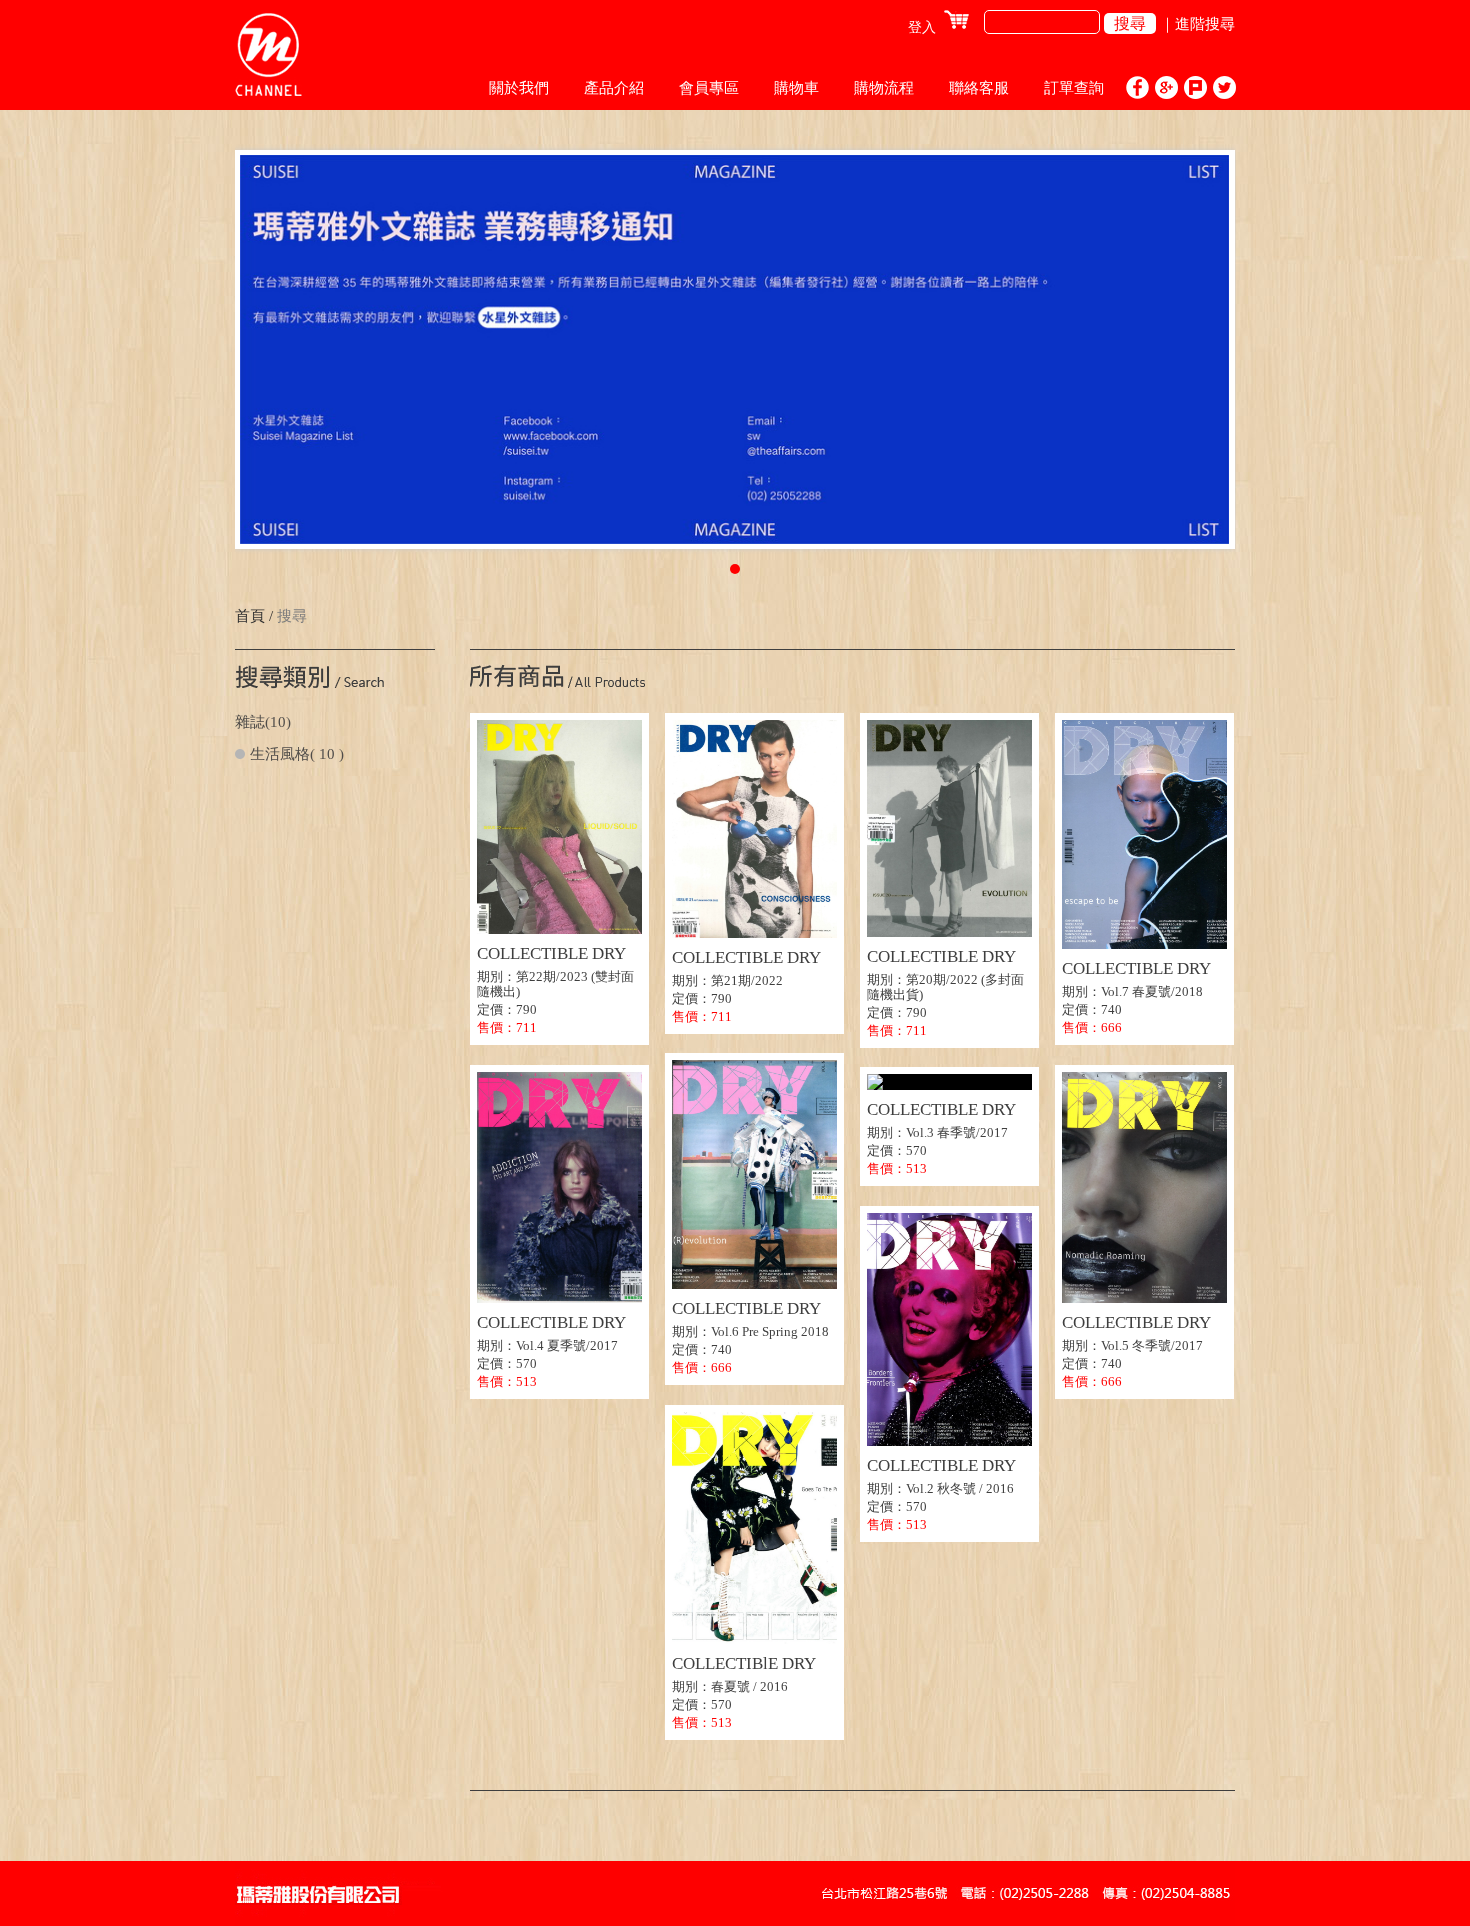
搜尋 (1130, 23)
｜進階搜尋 (1197, 24)
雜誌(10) (263, 722)
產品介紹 (614, 88)
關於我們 (519, 88)
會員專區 (709, 88)
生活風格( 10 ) (297, 754)
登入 (922, 27)
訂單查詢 (1074, 88)
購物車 (796, 88)
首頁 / (254, 616)
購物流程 (884, 88)
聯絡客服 (979, 88)
